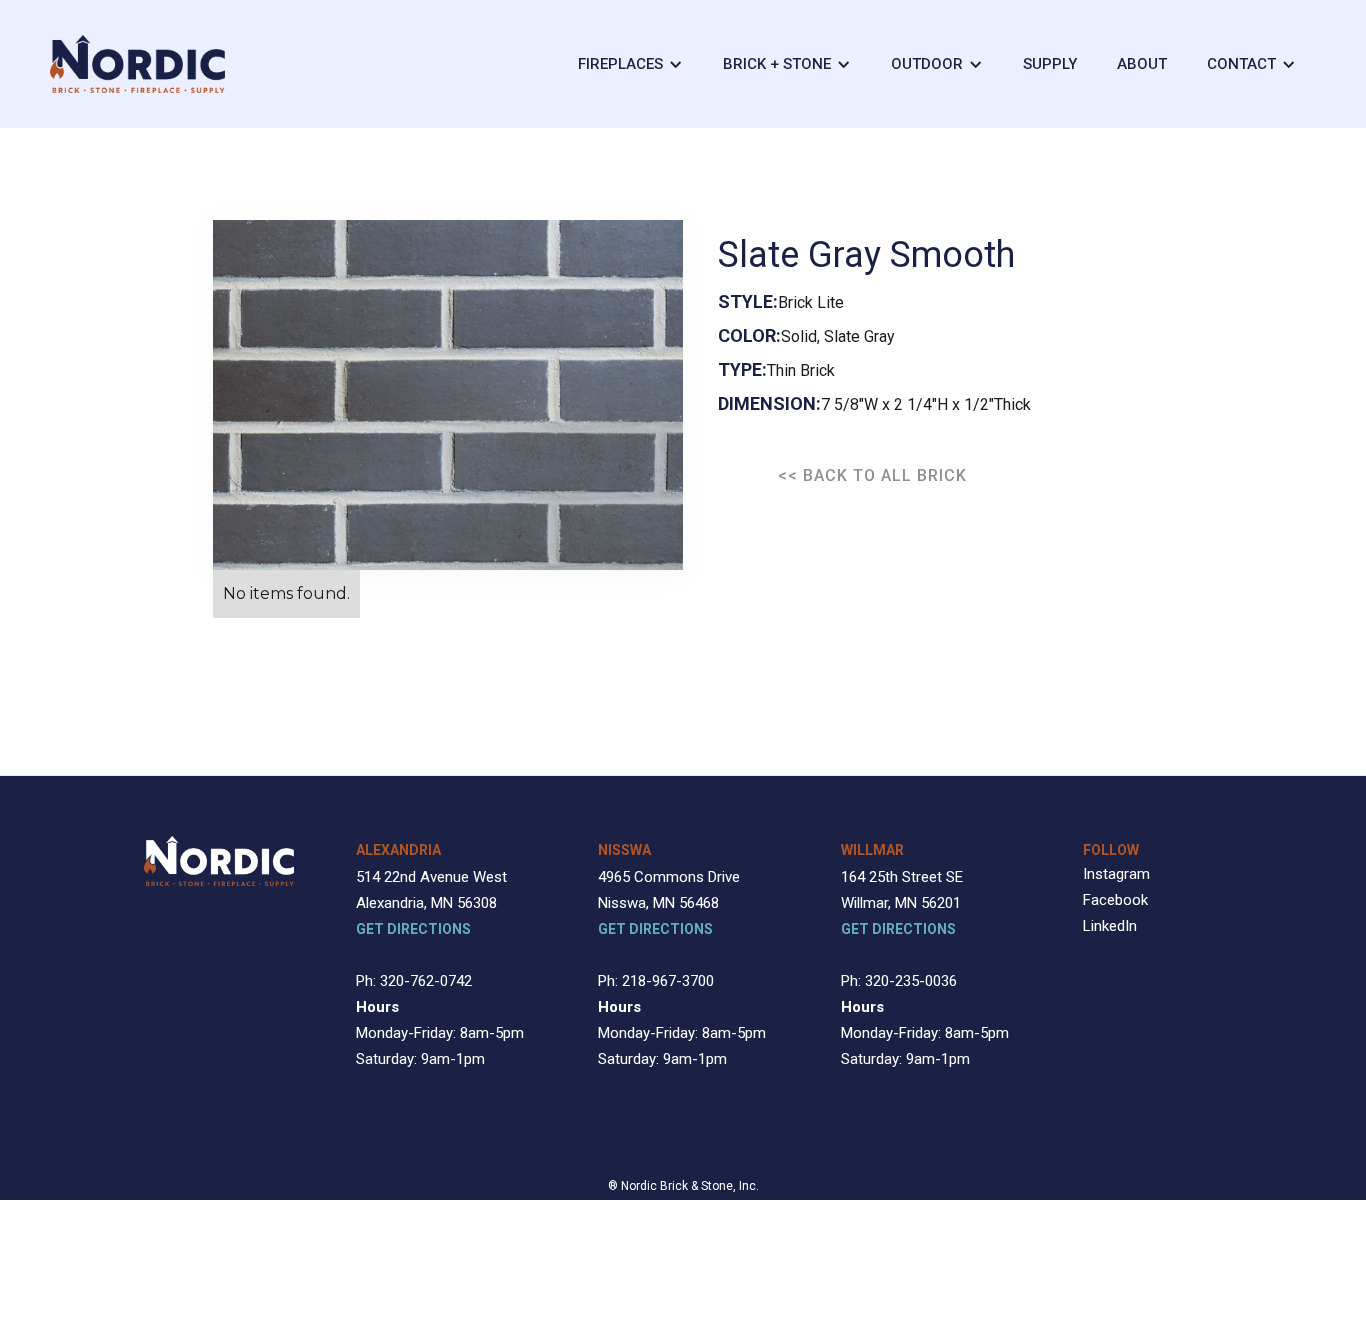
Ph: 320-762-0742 (414, 981)
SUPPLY (1050, 64)
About (1142, 64)
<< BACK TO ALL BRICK (872, 475)
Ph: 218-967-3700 (656, 981)
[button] (630, 64)
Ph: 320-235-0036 (899, 981)
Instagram (1116, 874)
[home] (137, 64)
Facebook (1115, 900)
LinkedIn (1110, 926)
